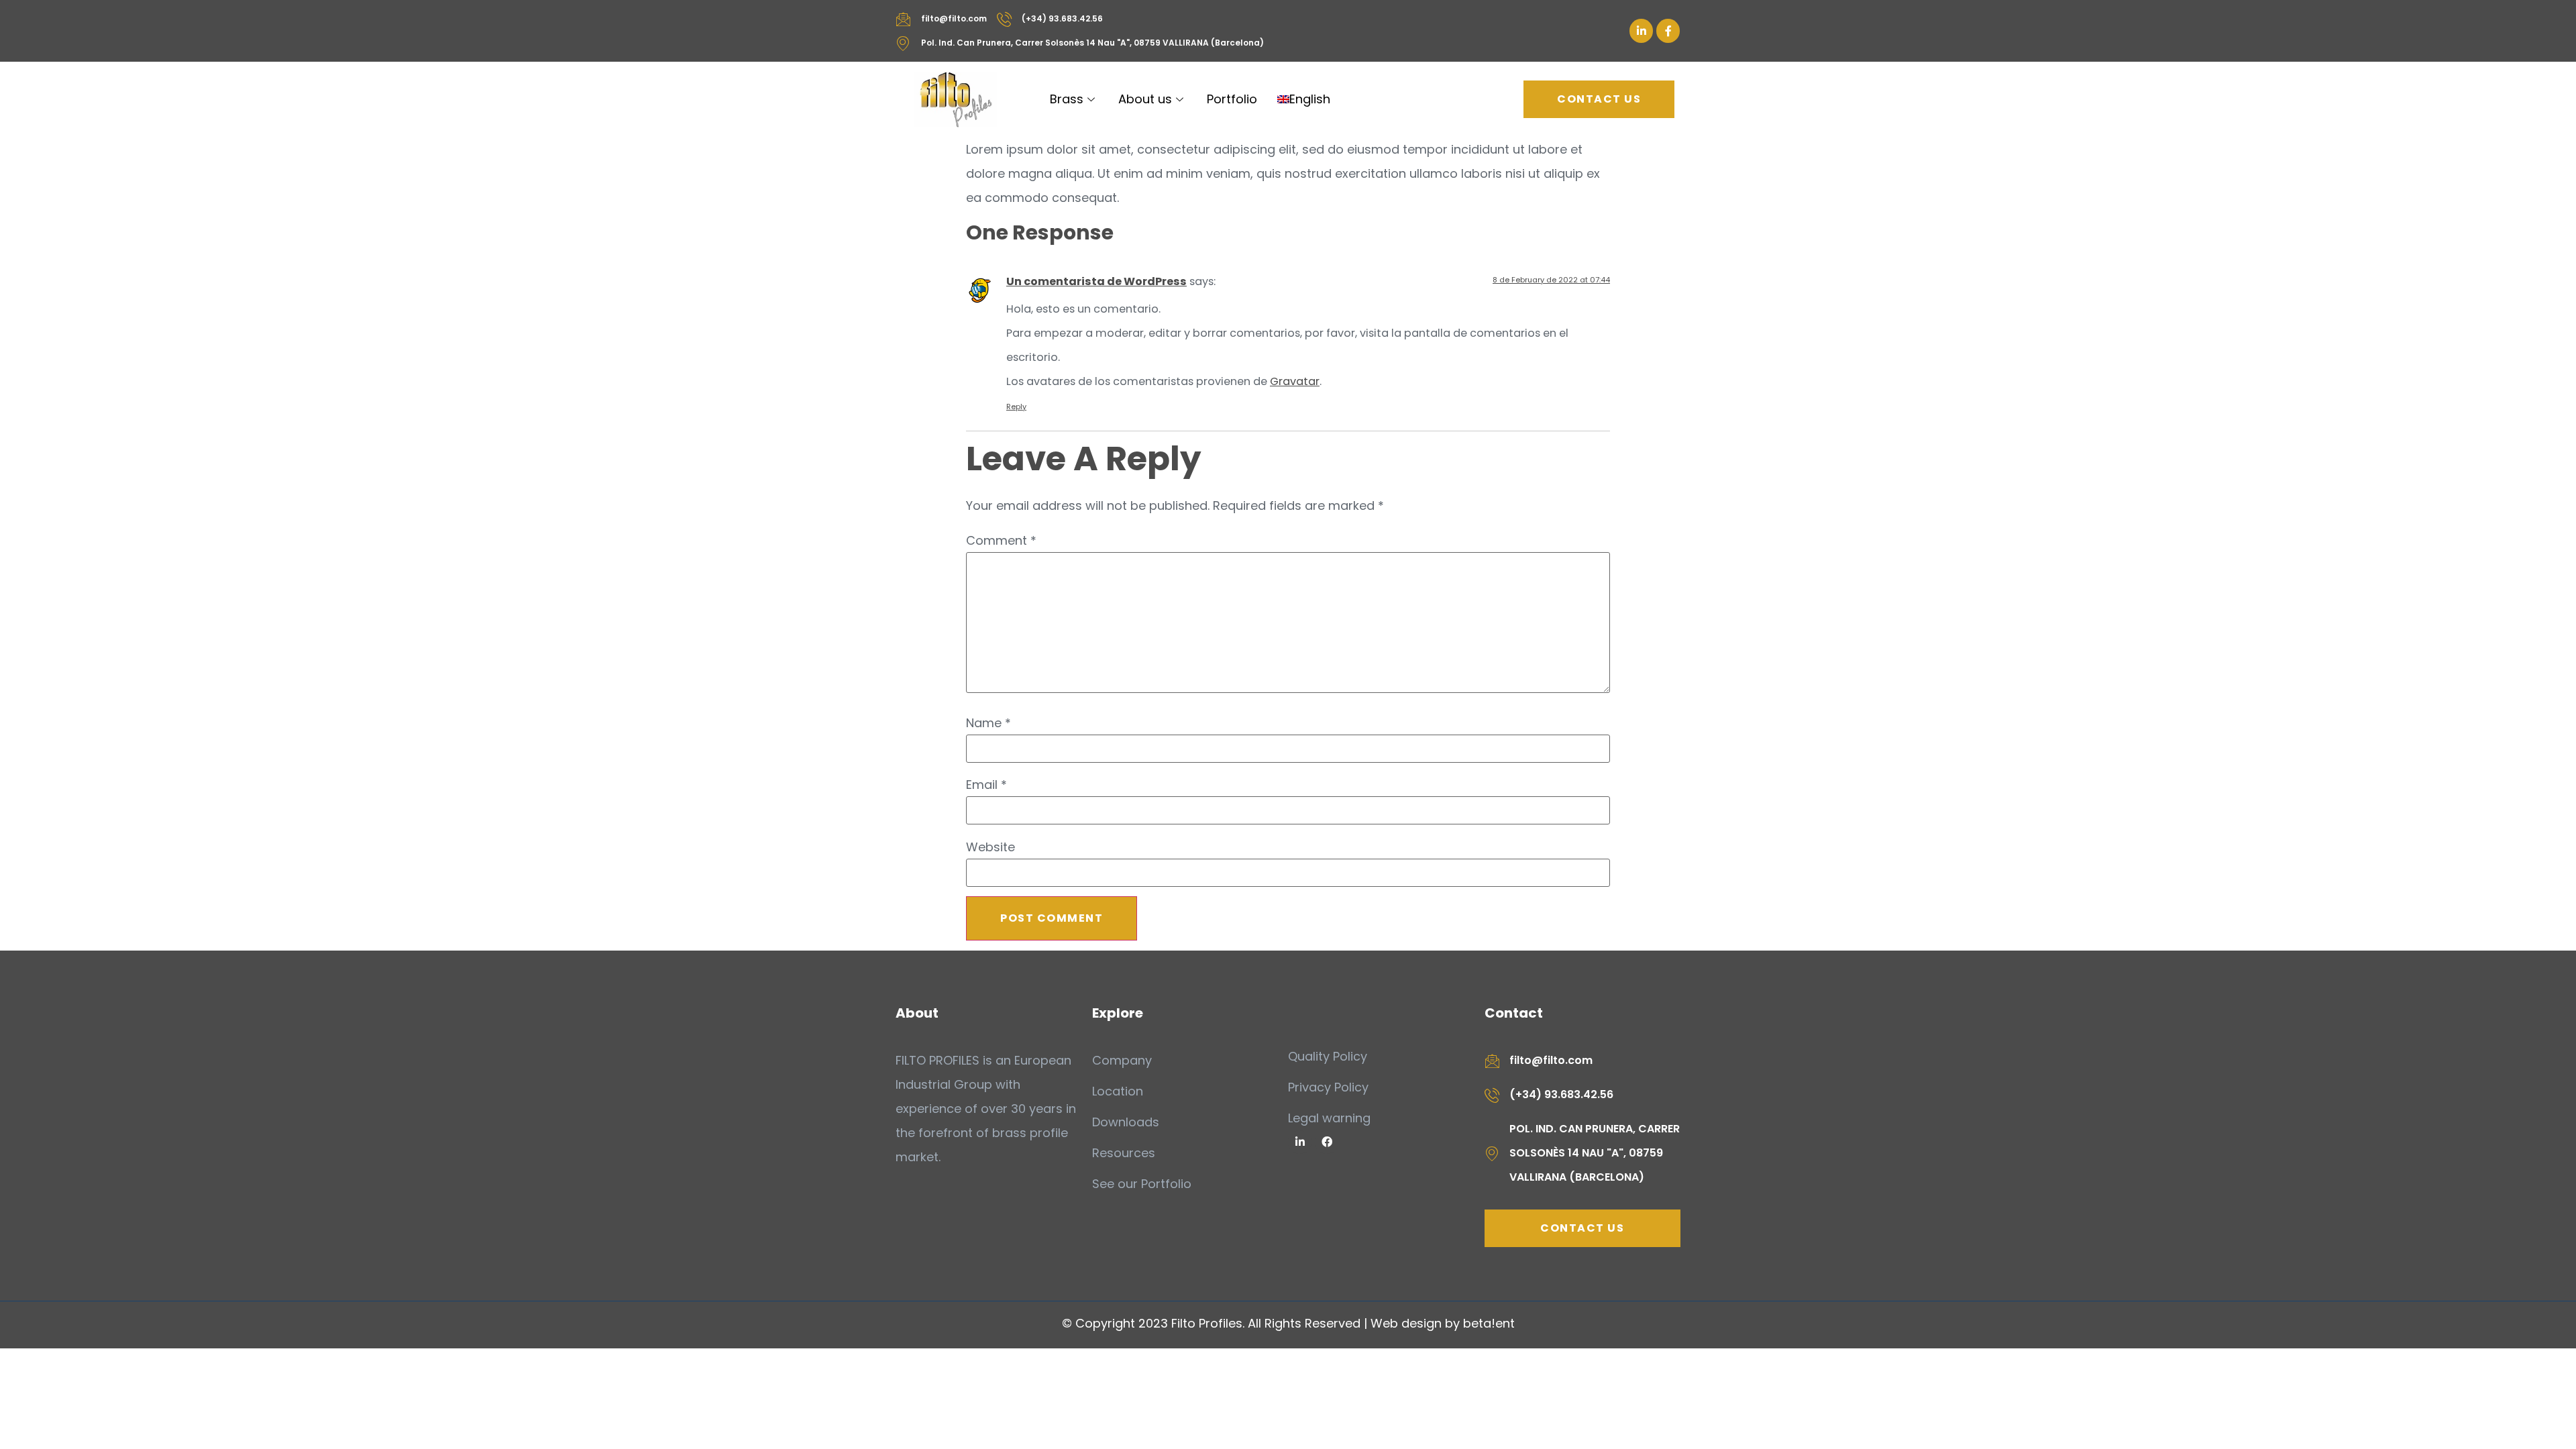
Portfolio (1232, 99)
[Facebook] (1327, 1142)
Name (988, 723)
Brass (1067, 99)
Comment (1001, 541)
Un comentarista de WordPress (1096, 281)
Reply (1016, 407)
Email (986, 785)
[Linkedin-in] (1641, 31)
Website (990, 847)
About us (1145, 99)
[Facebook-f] (1668, 31)
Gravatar (1295, 381)
